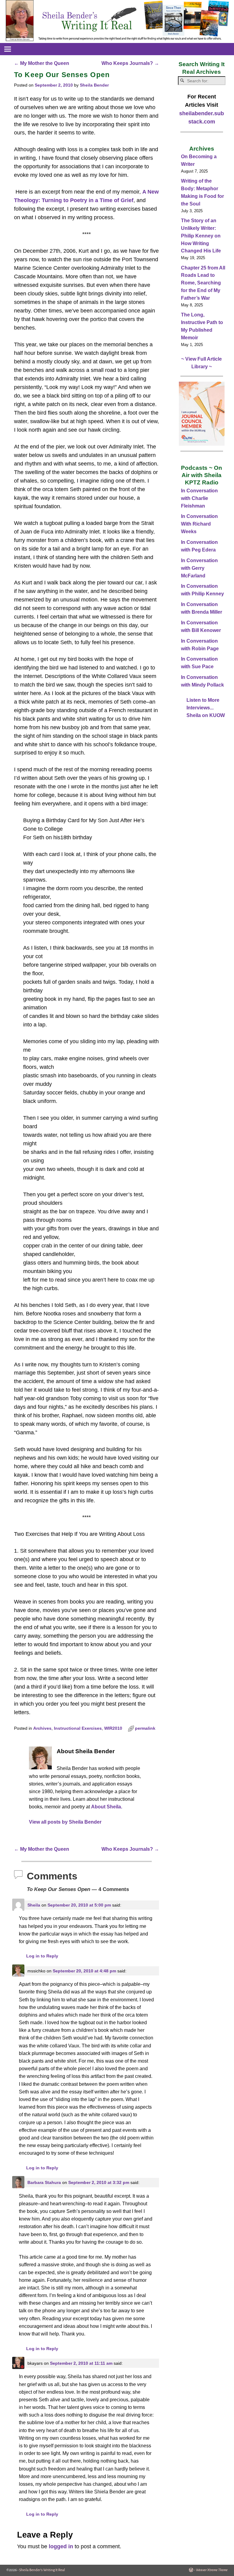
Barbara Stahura (44, 2182)
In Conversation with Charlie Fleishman (199, 498)
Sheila (34, 1905)
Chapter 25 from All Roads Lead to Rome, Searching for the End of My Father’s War (203, 283)
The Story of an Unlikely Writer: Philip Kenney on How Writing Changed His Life (201, 236)
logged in (61, 2546)
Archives (42, 1728)
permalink (145, 1728)
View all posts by (65, 1822)
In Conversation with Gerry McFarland (199, 568)
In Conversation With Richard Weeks (199, 524)
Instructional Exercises (78, 1728)
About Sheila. (107, 1807)
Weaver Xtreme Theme (212, 2570)
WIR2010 (113, 1728)
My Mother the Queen (42, 63)
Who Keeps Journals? (130, 63)
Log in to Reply (42, 1956)
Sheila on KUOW (206, 715)
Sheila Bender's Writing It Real (42, 2570)
